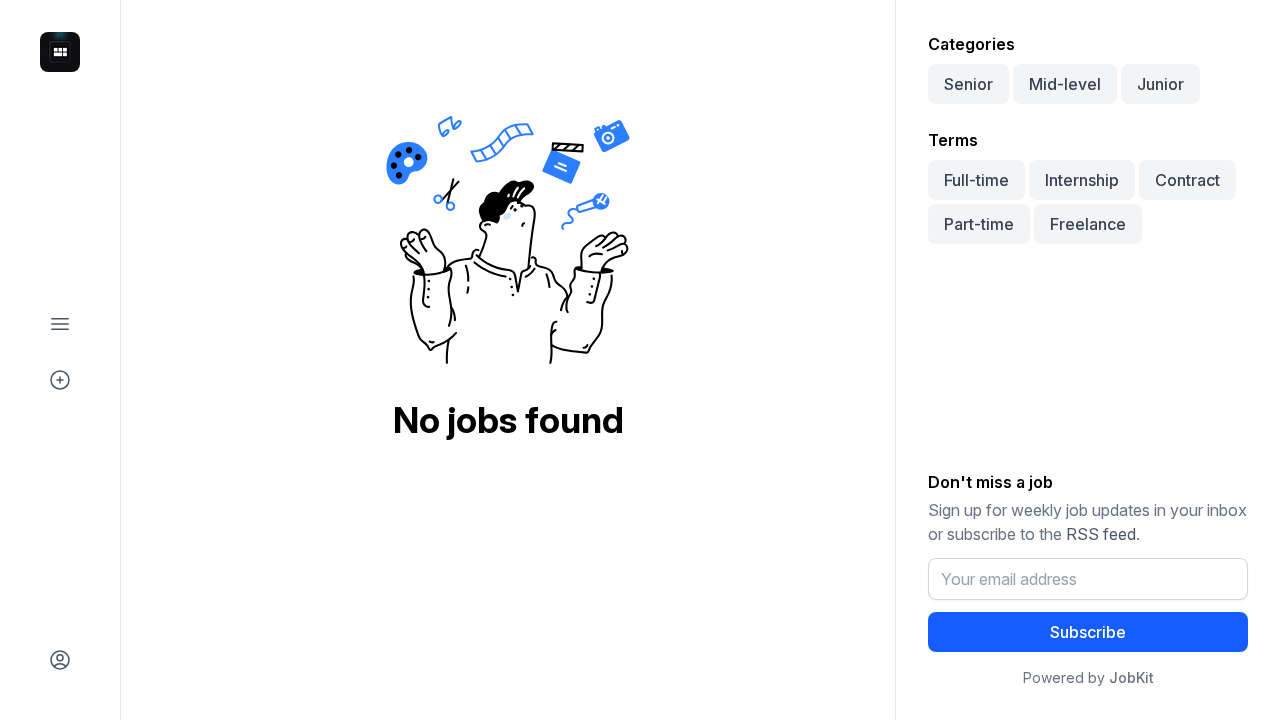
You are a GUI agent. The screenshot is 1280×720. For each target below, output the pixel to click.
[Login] (60, 660)
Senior (968, 84)
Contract (1187, 180)
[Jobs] (60, 324)
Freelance (1088, 224)
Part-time (979, 224)
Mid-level (1065, 84)
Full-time (976, 180)
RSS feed (1101, 534)
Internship (1082, 180)
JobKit (1131, 677)
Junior (1160, 84)
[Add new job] (60, 380)
